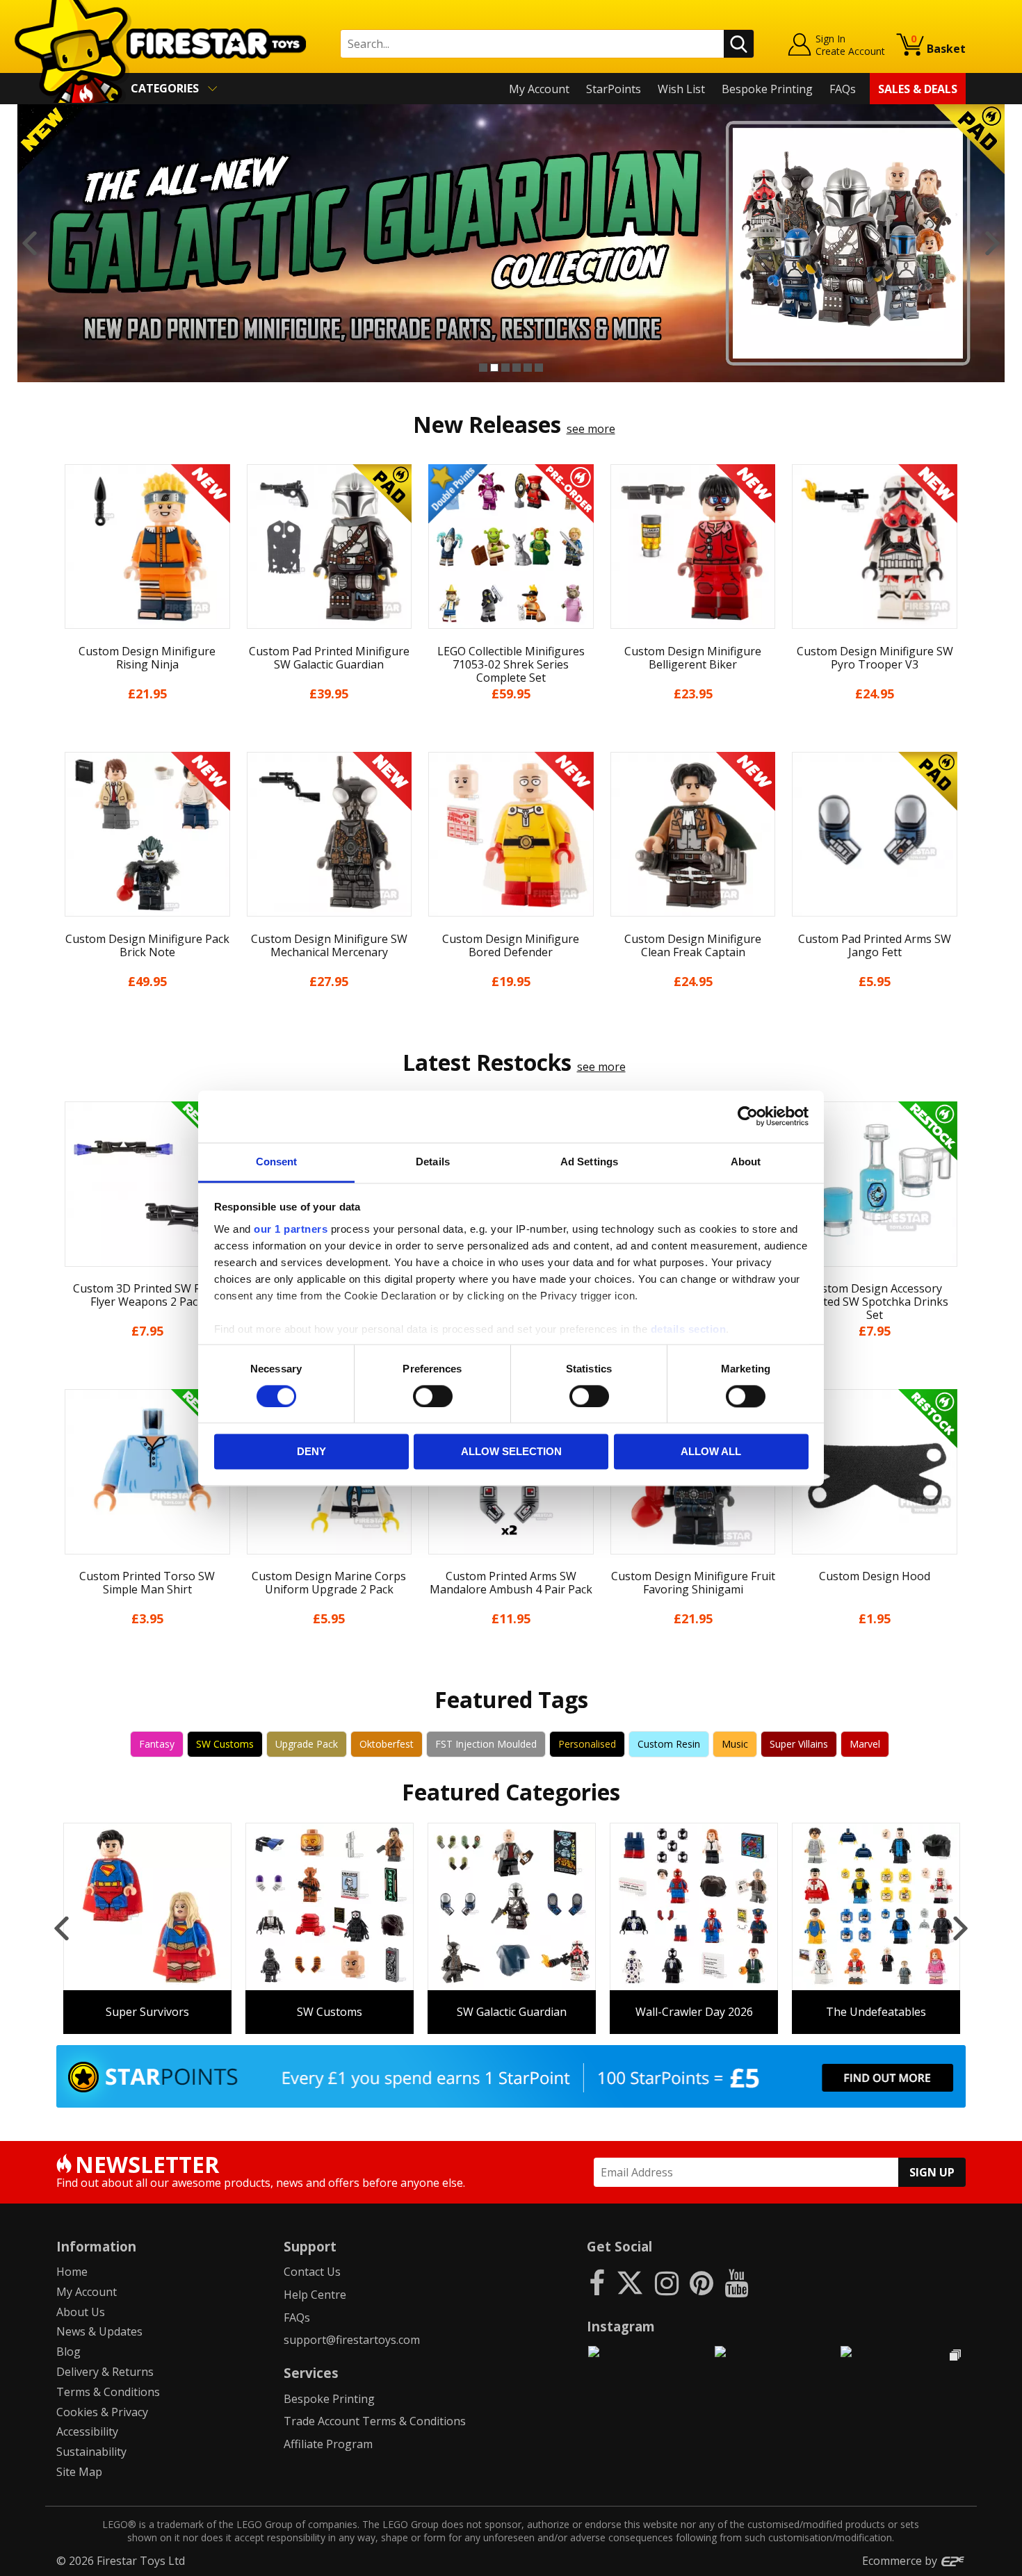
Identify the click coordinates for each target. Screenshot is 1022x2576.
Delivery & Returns (105, 2372)
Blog (68, 2352)
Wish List (681, 89)
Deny (311, 1452)
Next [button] (992, 243)
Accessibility (87, 2431)
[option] (511, 243)
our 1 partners (291, 1229)
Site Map (79, 2472)
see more (591, 429)
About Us (81, 2312)
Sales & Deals (918, 89)
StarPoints (614, 89)
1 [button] (483, 368)
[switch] (433, 1396)
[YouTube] (736, 2282)
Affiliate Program (328, 2444)
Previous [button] (30, 243)
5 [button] (528, 368)
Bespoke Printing (767, 89)
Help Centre (315, 2295)
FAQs (843, 89)
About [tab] (746, 1162)
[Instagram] (667, 2282)
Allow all (711, 1452)
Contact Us (312, 2272)
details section (689, 1329)
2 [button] (494, 368)
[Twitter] (630, 2282)
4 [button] (517, 368)
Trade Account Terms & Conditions (375, 2421)
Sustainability (91, 2452)
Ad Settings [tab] (589, 1162)
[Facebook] (597, 2282)
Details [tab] (433, 1162)
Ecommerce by (901, 2561)
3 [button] (505, 368)
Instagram (621, 2326)
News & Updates (99, 2331)
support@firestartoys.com (352, 2340)
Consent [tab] (277, 1162)
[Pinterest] (701, 2282)
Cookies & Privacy (102, 2412)
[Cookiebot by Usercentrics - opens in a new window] (748, 1116)
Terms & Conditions (108, 2392)
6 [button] (539, 368)
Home (72, 2272)
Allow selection (511, 1452)
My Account (539, 89)
